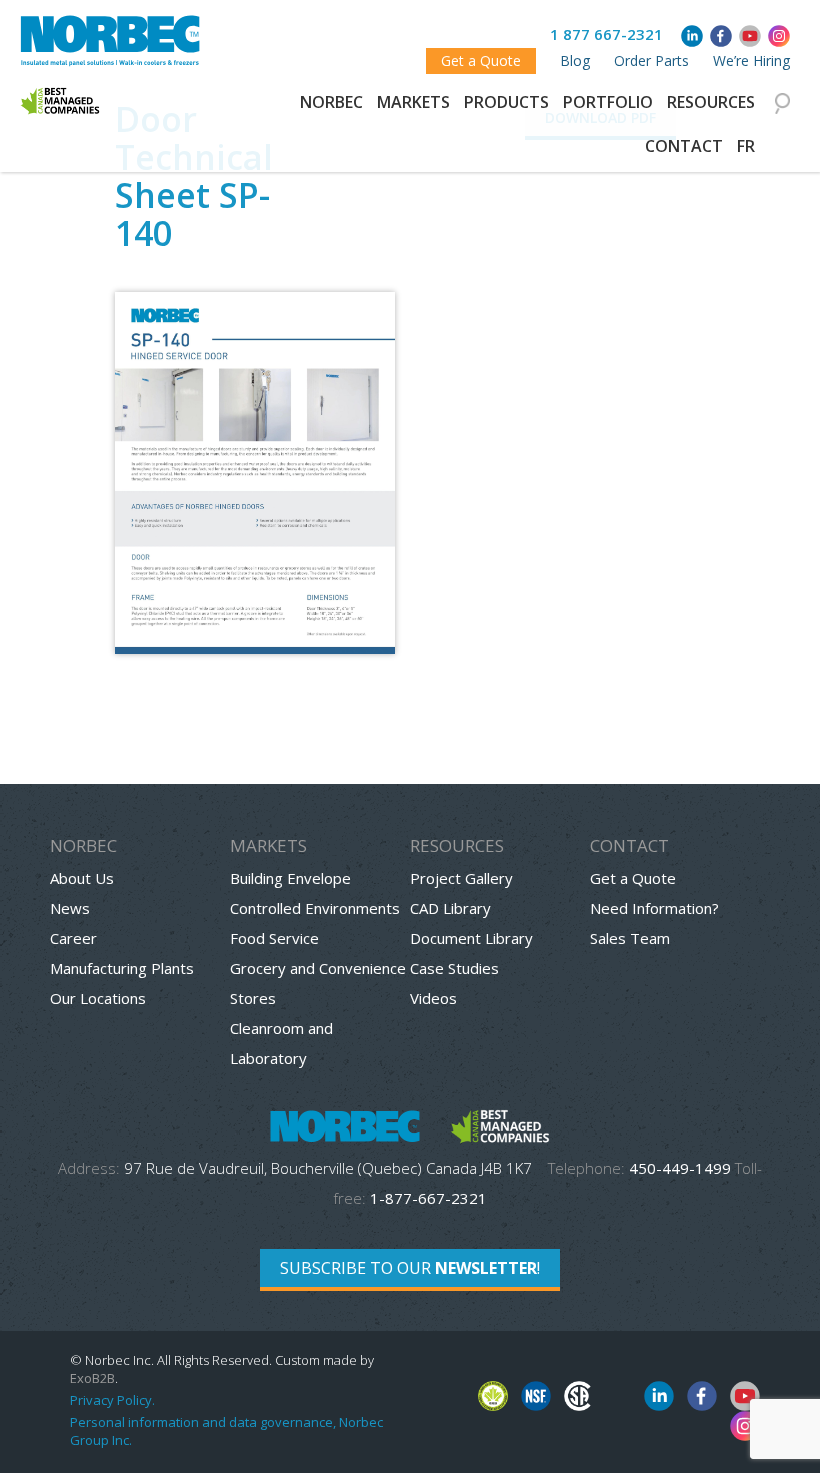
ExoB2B (92, 1378)
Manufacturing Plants (122, 968)
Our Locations (98, 998)
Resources (711, 102)
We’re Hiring (751, 60)
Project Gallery (461, 878)
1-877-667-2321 (428, 1198)
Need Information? (654, 908)
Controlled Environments (315, 908)
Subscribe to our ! (410, 1268)
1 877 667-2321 (606, 34)
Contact (684, 146)
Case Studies (454, 968)
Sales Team (630, 938)
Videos (433, 998)
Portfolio (608, 102)
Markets (413, 102)
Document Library (471, 938)
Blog (575, 60)
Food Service (274, 938)
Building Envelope (290, 878)
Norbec (331, 102)
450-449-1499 (680, 1168)
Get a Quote (481, 60)
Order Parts (651, 60)
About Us (82, 878)
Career (73, 938)
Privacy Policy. (112, 1400)
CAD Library (450, 908)
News (70, 908)
